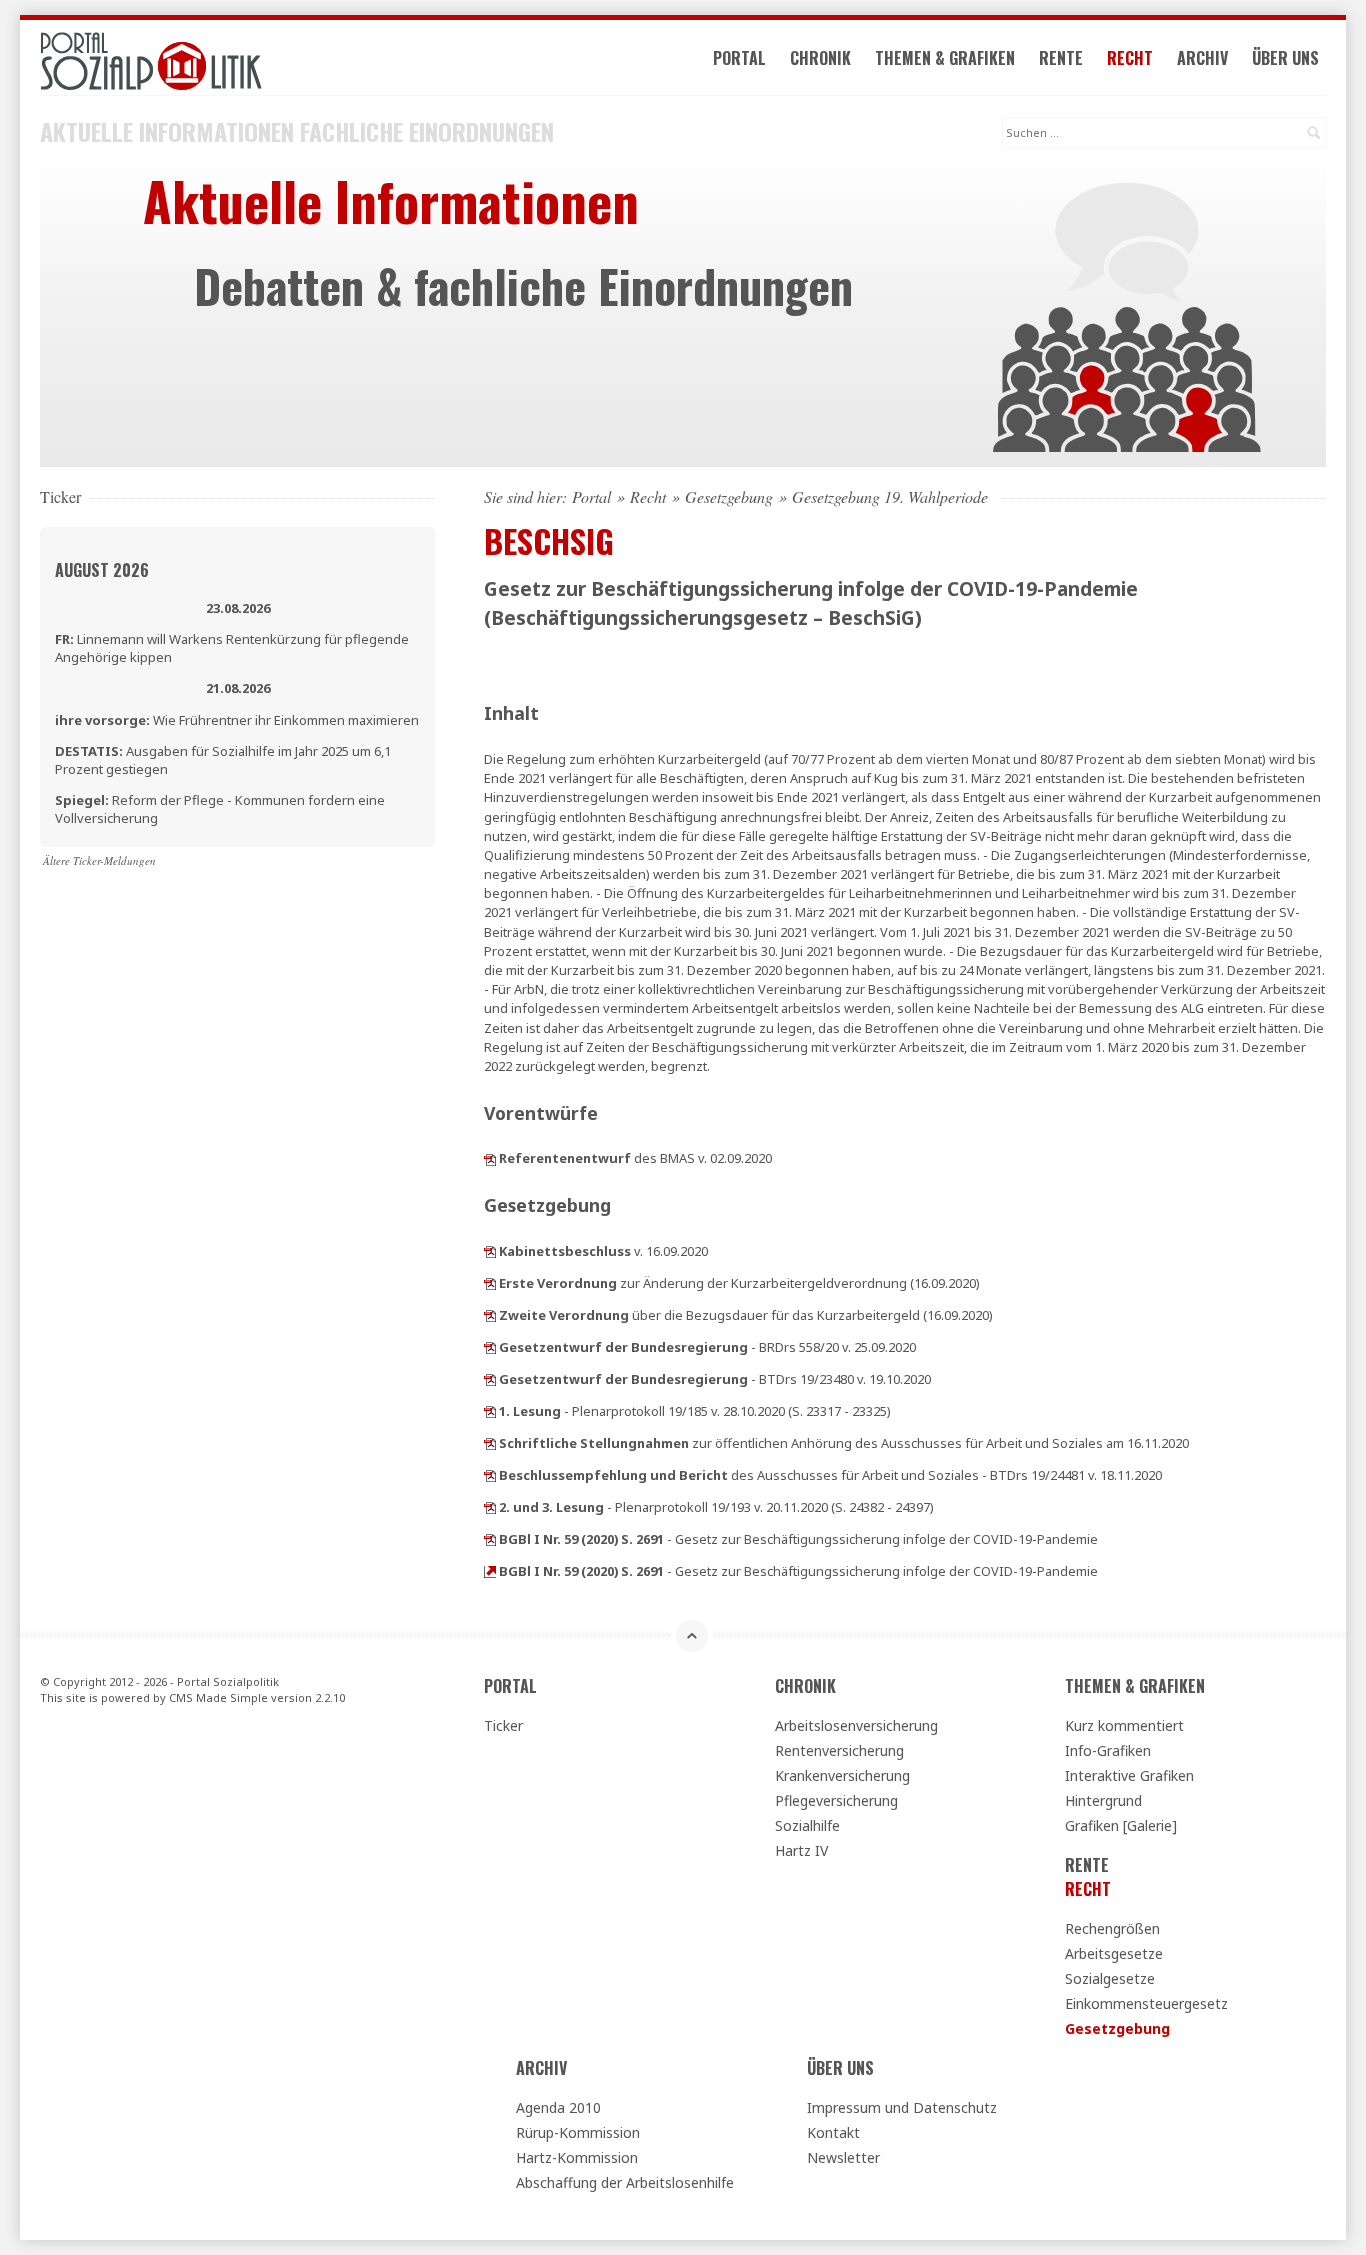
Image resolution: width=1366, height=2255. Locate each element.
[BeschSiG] (490, 1158)
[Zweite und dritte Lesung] (490, 1507)
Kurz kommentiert (1124, 1725)
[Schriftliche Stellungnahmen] (490, 1443)
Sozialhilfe (807, 1825)
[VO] (490, 1283)
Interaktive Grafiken (1129, 1775)
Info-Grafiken (1108, 1750)
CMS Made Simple (218, 1697)
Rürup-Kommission (578, 2132)
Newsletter (843, 2157)
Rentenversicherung (839, 1750)
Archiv (1202, 58)
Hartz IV (801, 1850)
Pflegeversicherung (836, 1800)
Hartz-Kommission (577, 2157)
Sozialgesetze (1110, 1978)
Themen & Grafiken (945, 58)
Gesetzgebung (729, 497)
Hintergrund (1103, 1800)
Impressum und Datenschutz (902, 2107)
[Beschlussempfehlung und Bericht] (490, 1475)
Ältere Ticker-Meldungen (99, 860)
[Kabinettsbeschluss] (490, 1251)
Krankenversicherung (842, 1775)
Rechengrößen (1112, 1928)
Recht (1130, 58)
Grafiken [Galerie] (1121, 1825)
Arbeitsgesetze (1114, 1953)
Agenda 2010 (558, 2107)
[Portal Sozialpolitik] (237, 61)
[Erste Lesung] (490, 1411)
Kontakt (833, 2132)
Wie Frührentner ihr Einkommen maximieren (237, 720)
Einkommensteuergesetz (1146, 2003)
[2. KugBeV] (490, 1315)
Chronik (820, 58)
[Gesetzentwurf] (490, 1347)
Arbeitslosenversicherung (856, 1725)
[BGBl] (490, 1539)
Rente (1061, 58)
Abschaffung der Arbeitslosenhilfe (625, 2182)
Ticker (503, 1725)
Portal (739, 58)
